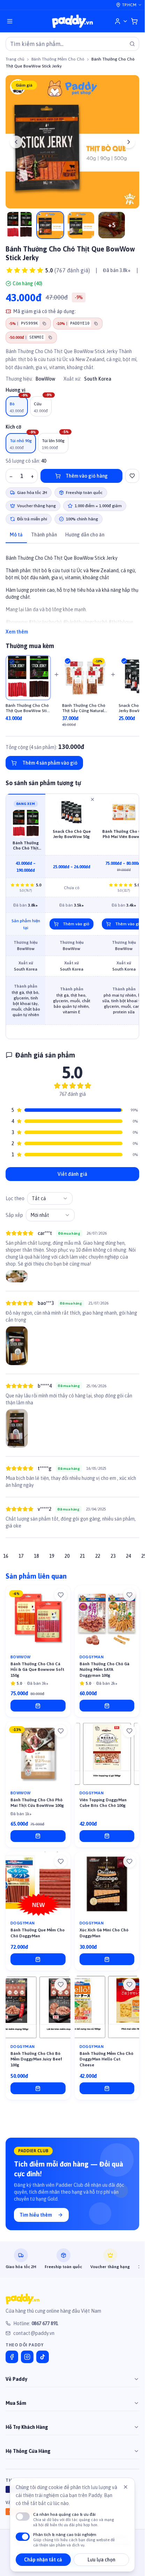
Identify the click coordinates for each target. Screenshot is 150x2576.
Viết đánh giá (72, 1174)
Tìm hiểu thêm (36, 2215)
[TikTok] (43, 2357)
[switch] (23, 2517)
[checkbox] (12, 662)
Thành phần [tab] (44, 535)
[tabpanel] (72, 591)
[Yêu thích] (61, 1595)
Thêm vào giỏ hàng (87, 476)
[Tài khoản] (121, 21)
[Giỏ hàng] (134, 21)
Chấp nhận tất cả (43, 2560)
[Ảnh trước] (16, 142)
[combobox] (50, 1198)
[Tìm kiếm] (132, 44)
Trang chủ (15, 59)
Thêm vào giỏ (76, 924)
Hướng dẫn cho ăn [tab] (85, 535)
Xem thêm (17, 632)
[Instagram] (27, 2357)
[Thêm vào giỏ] (38, 1706)
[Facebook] (12, 2357)
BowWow (45, 379)
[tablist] (72, 535)
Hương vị (16, 390)
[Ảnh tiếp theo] (129, 142)
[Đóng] (126, 2487)
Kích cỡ (13, 427)
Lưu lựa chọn (101, 2560)
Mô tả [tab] (16, 535)
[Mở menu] (10, 21)
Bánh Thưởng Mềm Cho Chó (58, 59)
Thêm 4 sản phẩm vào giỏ (50, 763)
